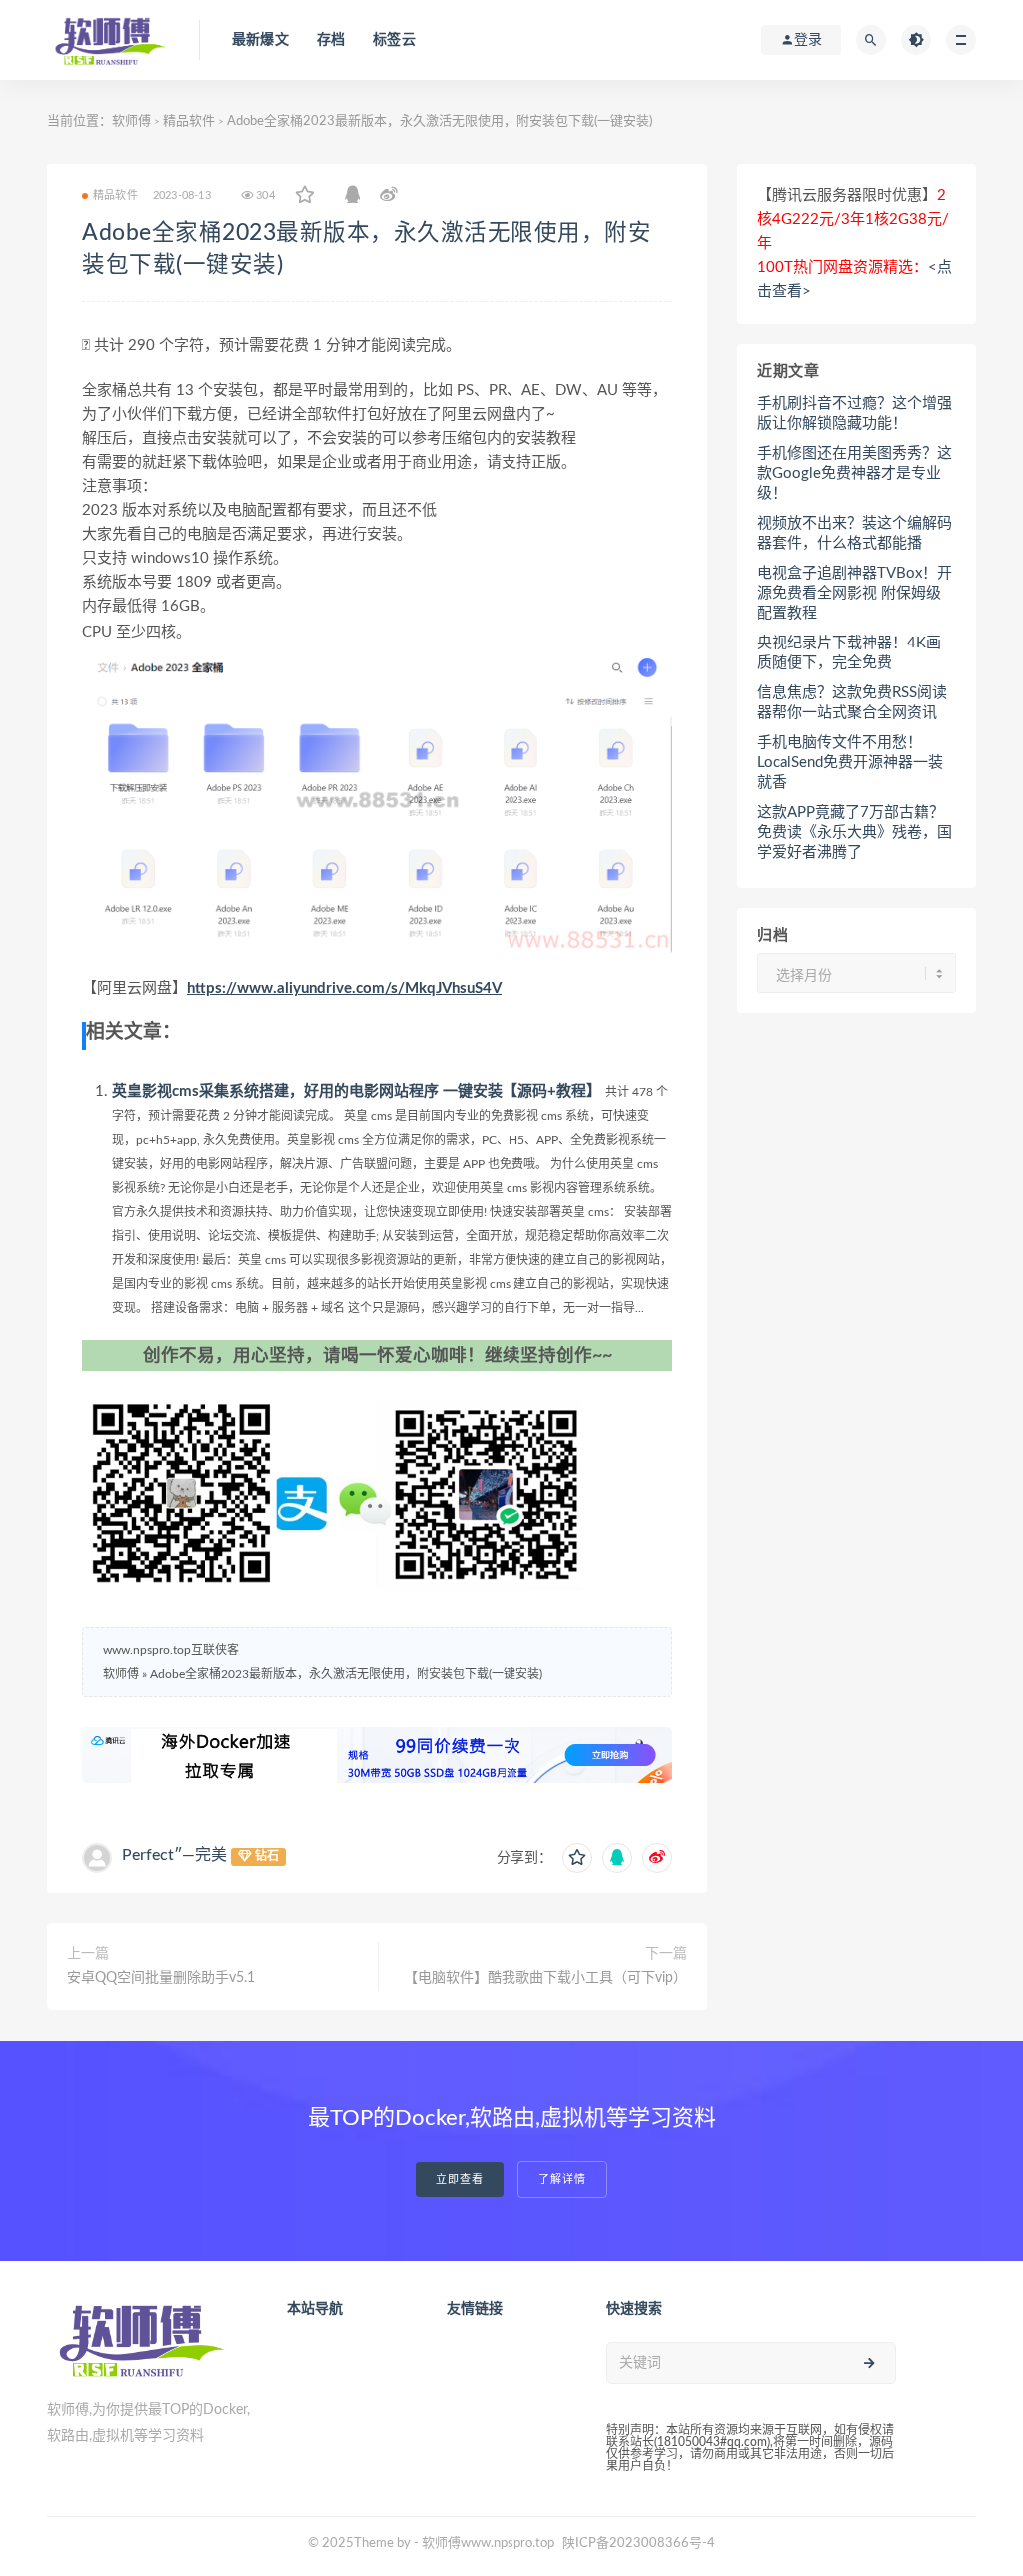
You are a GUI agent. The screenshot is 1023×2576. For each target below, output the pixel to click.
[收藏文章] (305, 196)
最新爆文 (260, 40)
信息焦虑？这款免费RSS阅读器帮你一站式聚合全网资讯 (852, 703)
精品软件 (189, 121)
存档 (331, 40)
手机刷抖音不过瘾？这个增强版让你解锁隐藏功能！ (855, 413)
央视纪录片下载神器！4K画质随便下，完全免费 (849, 653)
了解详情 (562, 2180)
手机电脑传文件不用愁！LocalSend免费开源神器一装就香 (850, 763)
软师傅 (131, 121)
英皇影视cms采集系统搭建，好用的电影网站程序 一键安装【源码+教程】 (357, 1092)
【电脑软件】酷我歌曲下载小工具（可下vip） (545, 1978)
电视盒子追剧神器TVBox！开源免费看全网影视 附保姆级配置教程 (855, 593)
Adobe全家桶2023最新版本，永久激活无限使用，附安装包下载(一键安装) (346, 1674)
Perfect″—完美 (174, 1855)
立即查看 (460, 2180)
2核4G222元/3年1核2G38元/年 (853, 219)
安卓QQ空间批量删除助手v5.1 (161, 1978)
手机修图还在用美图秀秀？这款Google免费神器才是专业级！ (855, 473)
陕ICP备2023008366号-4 (639, 2544)
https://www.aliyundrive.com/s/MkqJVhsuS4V (344, 989)
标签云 (394, 40)
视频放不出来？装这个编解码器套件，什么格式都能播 (855, 533)
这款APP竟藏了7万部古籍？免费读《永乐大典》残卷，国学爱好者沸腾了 (855, 833)
